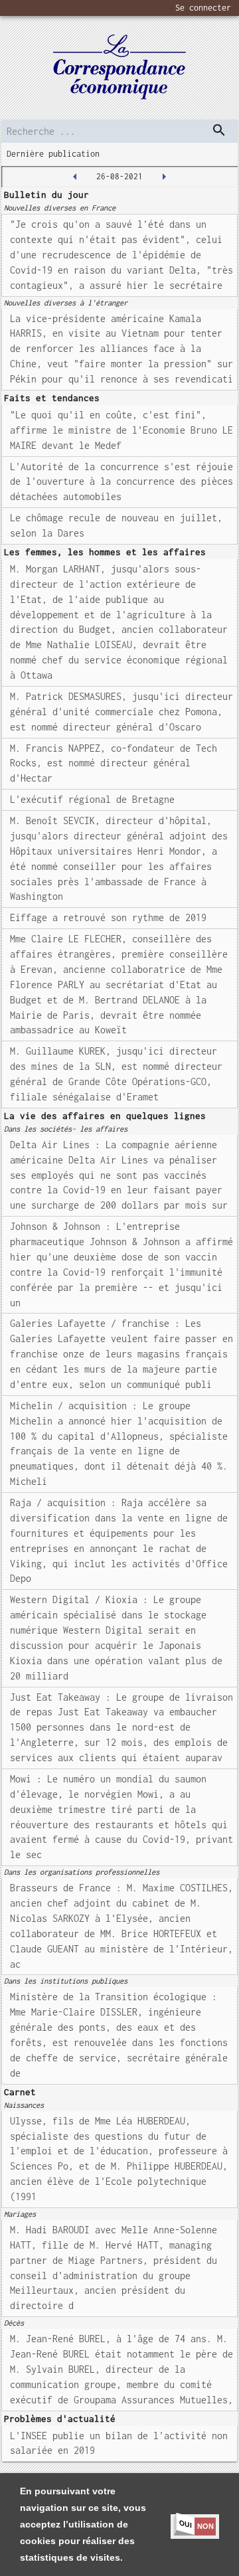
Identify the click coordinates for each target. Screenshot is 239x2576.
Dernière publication (53, 154)
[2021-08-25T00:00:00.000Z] (75, 177)
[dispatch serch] (219, 130)
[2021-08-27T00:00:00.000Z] (164, 177)
